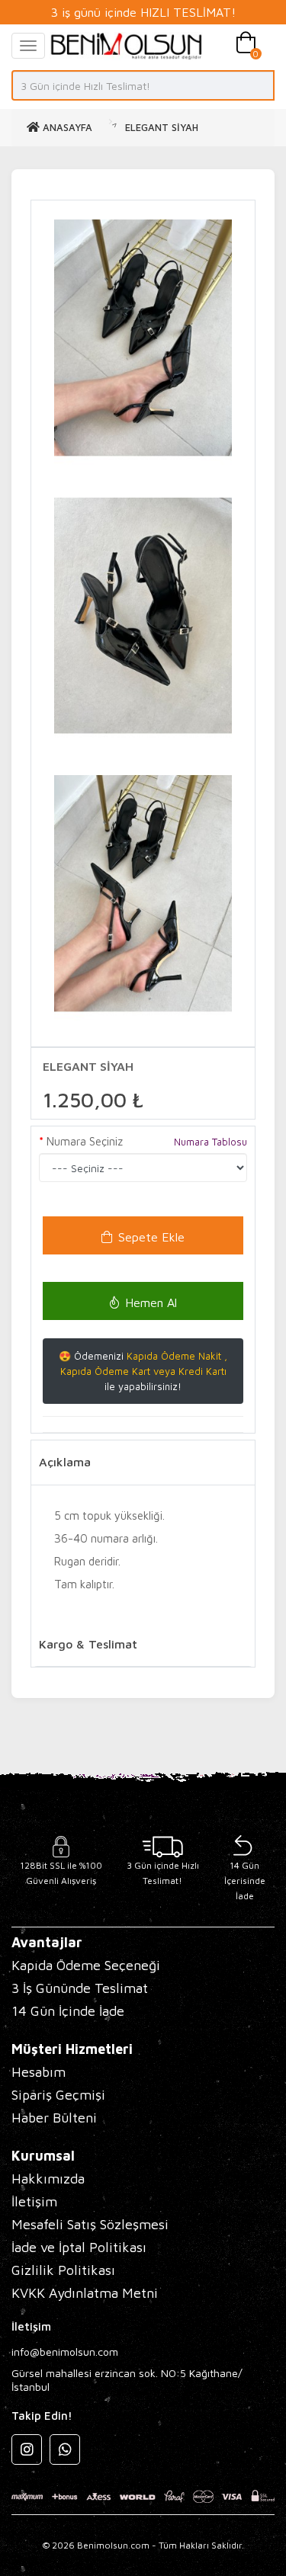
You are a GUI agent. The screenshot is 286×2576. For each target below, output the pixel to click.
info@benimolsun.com (65, 2352)
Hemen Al (151, 1302)
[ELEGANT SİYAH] (143, 338)
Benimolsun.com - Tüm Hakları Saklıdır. (161, 2545)
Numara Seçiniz (85, 1141)
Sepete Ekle (151, 1237)
